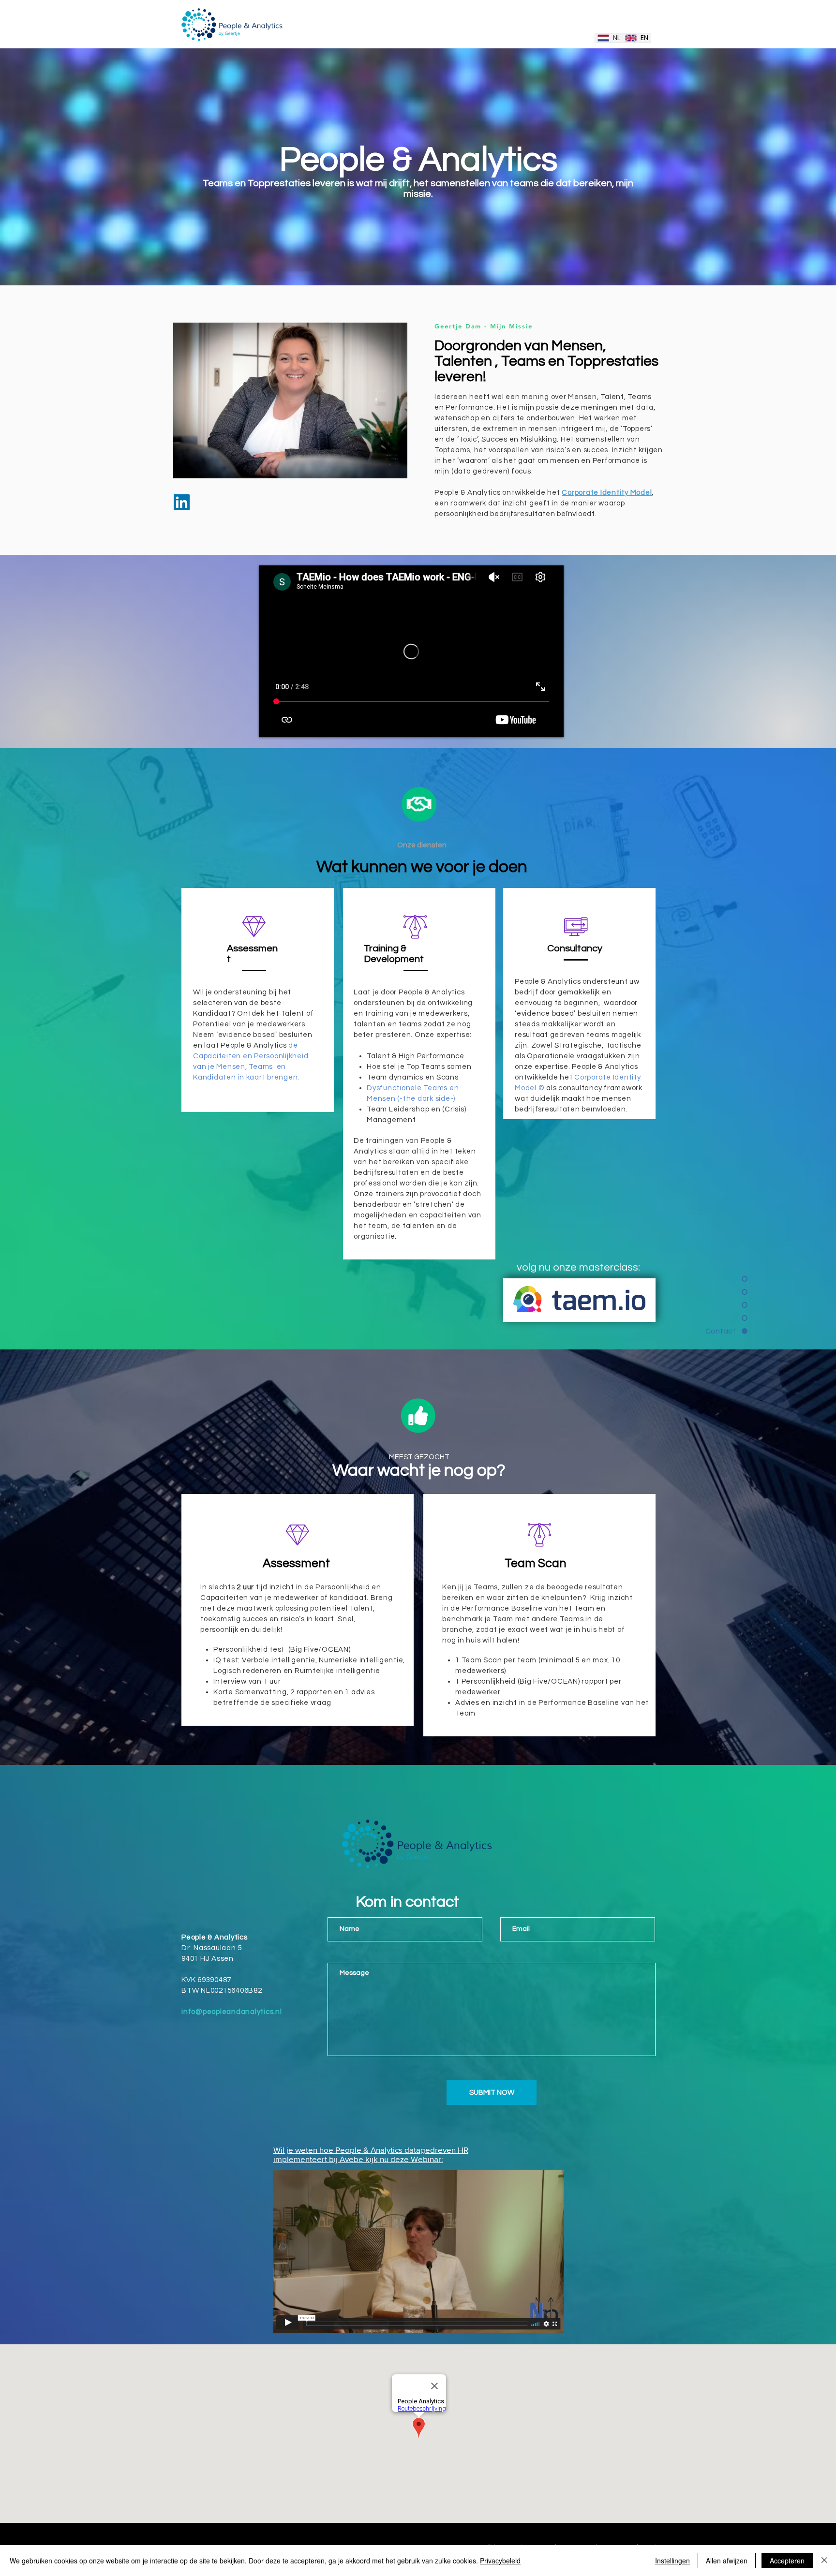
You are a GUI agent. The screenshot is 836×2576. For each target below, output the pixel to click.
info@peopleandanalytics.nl (232, 2012)
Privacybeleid (500, 2561)
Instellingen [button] (672, 2561)
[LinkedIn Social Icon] (182, 502)
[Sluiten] (824, 2561)
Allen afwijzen (727, 2561)
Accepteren (787, 2561)
